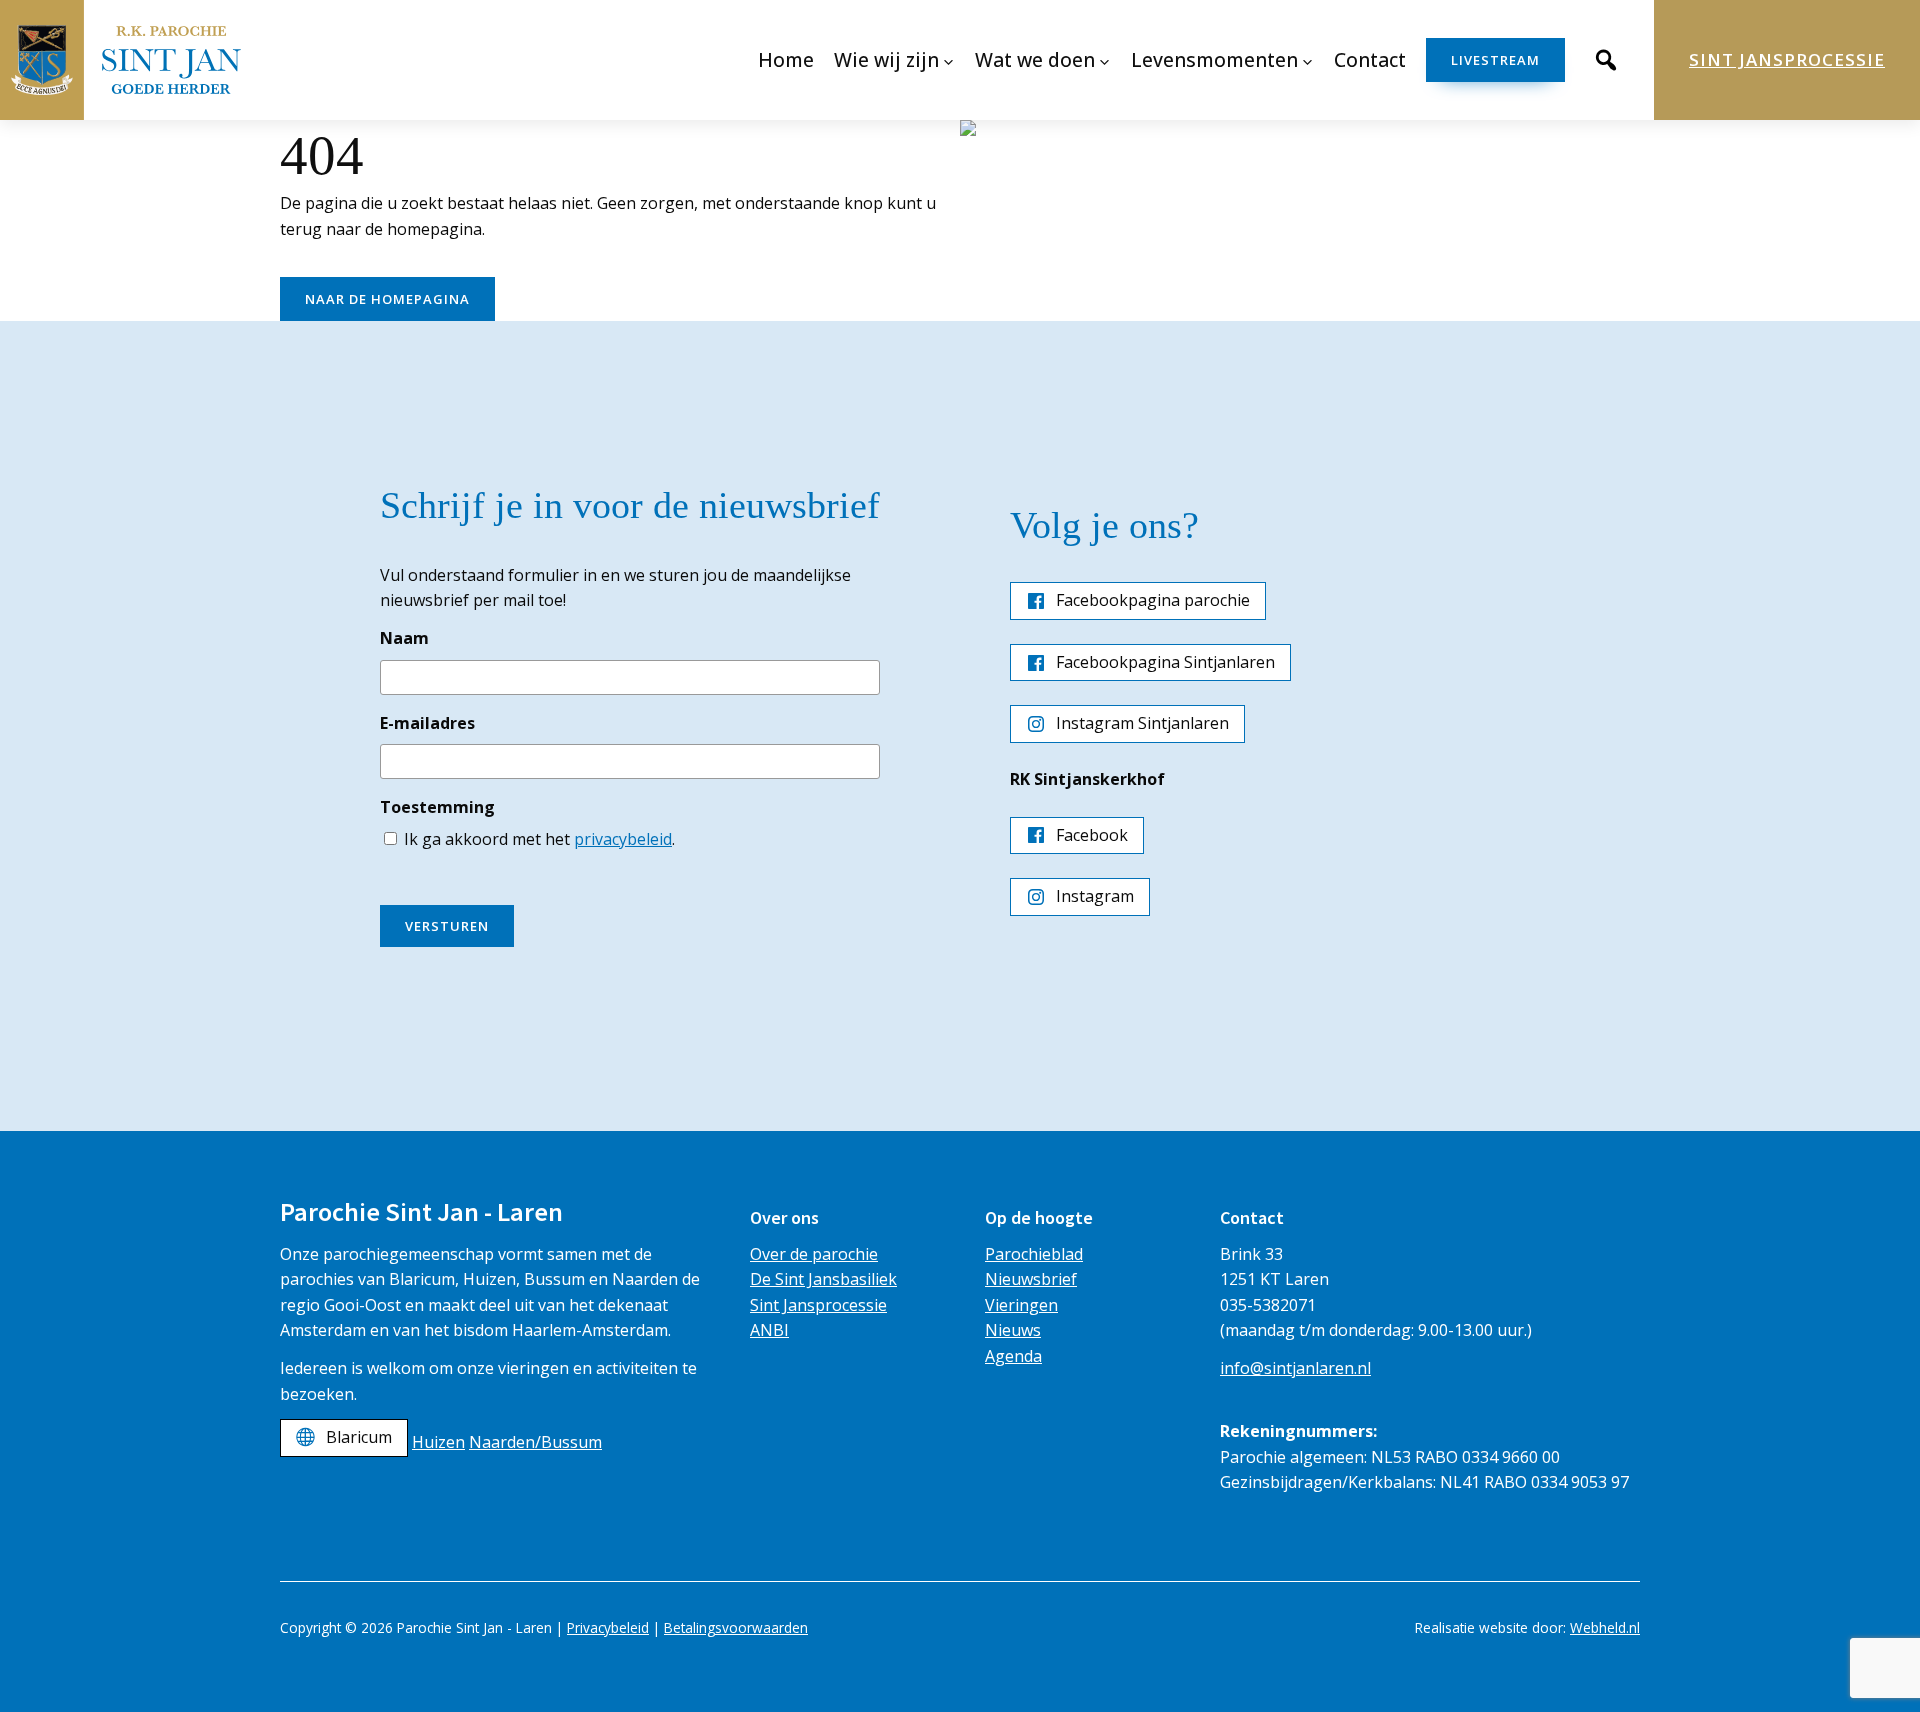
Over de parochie (814, 1254)
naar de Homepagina (387, 299)
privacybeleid (623, 839)
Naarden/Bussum (535, 1442)
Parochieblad (1034, 1254)
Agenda (1013, 1356)
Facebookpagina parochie (1153, 600)
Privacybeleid (608, 1627)
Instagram (1095, 896)
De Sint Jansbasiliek (823, 1279)
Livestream (1495, 60)
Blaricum (359, 1437)
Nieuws (1013, 1330)
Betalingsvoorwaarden (736, 1627)
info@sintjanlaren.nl (1295, 1368)
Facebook (1092, 835)
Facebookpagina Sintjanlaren (1165, 662)
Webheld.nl (1605, 1627)
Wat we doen (1035, 59)
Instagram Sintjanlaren (1142, 723)
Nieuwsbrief (1031, 1279)
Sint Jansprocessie (1787, 59)
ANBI (769, 1330)
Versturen (447, 926)
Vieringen (1021, 1305)
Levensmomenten (1214, 59)
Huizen (438, 1442)
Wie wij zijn (886, 59)
